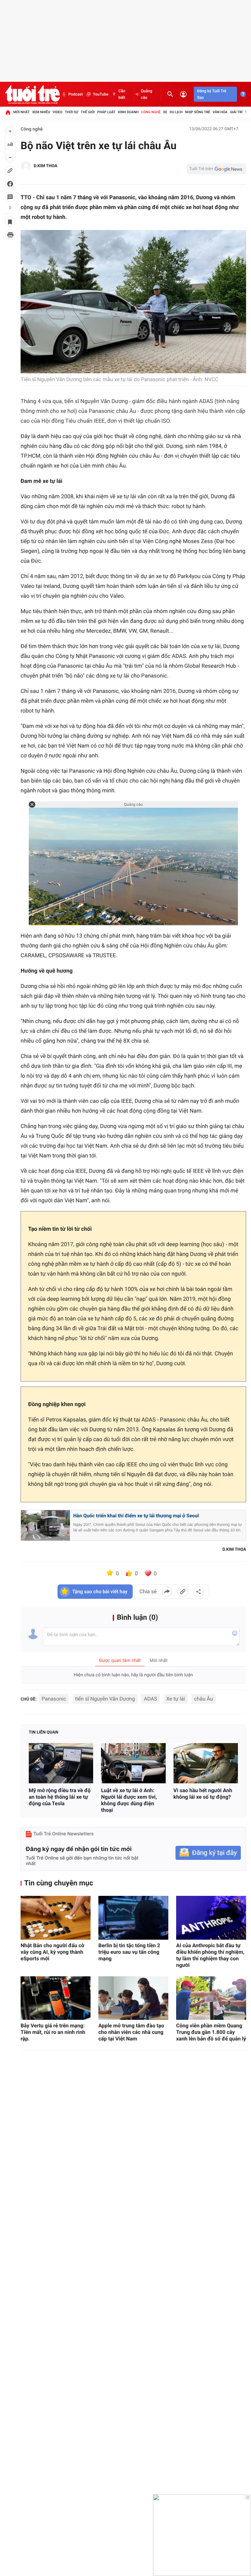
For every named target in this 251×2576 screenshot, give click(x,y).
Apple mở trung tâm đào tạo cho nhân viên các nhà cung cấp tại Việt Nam (131, 2032)
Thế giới (88, 112)
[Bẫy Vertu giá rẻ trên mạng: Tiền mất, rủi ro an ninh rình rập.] (56, 1998)
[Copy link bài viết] (183, 1592)
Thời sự (72, 112)
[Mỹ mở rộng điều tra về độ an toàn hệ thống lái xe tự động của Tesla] (61, 1763)
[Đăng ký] (208, 1853)
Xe (165, 112)
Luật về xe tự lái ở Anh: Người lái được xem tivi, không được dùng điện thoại (129, 1800)
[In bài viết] (10, 235)
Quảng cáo (147, 94)
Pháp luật (107, 112)
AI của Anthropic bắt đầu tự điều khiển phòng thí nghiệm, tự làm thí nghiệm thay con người (210, 1955)
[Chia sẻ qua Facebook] (167, 1592)
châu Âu (204, 1699)
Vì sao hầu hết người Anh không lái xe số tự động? (203, 1794)
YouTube (100, 94)
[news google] (216, 169)
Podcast (75, 94)
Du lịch (176, 112)
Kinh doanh (128, 112)
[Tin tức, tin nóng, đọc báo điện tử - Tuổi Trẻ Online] (32, 94)
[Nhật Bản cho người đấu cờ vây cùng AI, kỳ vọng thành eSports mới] (56, 1918)
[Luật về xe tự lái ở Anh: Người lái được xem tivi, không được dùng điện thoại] (133, 1763)
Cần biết (122, 94)
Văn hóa (220, 112)
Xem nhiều (41, 112)
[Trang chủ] (8, 112)
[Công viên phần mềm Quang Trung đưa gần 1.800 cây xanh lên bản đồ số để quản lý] (211, 1998)
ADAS (151, 1699)
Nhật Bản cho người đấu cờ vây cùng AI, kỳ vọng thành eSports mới (52, 1952)
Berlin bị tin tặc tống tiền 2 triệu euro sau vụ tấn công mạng (129, 1952)
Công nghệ (151, 112)
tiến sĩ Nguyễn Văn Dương (105, 1699)
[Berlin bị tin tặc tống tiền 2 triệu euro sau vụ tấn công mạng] (133, 1918)
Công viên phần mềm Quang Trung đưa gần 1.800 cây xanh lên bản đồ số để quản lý (211, 2032)
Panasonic (54, 1699)
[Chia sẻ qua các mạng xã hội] (198, 1592)
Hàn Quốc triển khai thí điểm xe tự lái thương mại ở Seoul (136, 1516)
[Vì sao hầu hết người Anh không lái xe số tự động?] (206, 1763)
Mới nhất (22, 112)
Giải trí (236, 112)
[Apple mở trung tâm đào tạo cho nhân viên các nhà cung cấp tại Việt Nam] (133, 1998)
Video (58, 112)
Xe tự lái (176, 1699)
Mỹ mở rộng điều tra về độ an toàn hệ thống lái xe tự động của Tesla (60, 1797)
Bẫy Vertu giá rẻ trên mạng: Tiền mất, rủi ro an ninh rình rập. (53, 2032)
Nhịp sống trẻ (198, 112)
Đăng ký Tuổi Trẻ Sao (212, 94)
